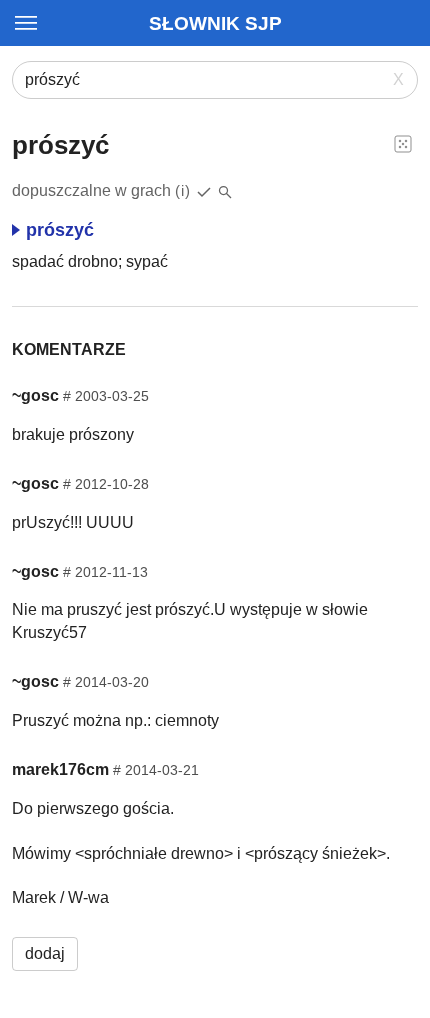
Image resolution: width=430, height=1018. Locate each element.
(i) (183, 190)
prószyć (60, 230)
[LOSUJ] (403, 143)
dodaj (45, 953)
